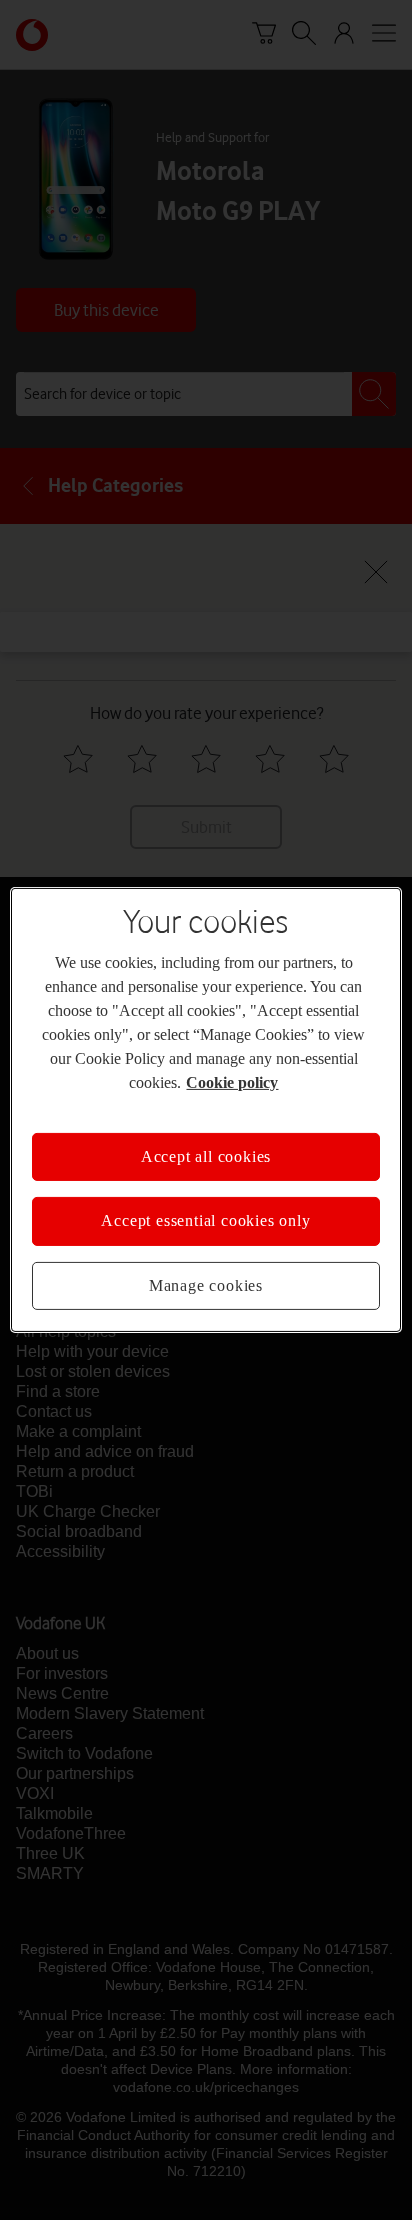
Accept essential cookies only (205, 1220)
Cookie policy (232, 1082)
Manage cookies (206, 1285)
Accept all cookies (206, 1156)
